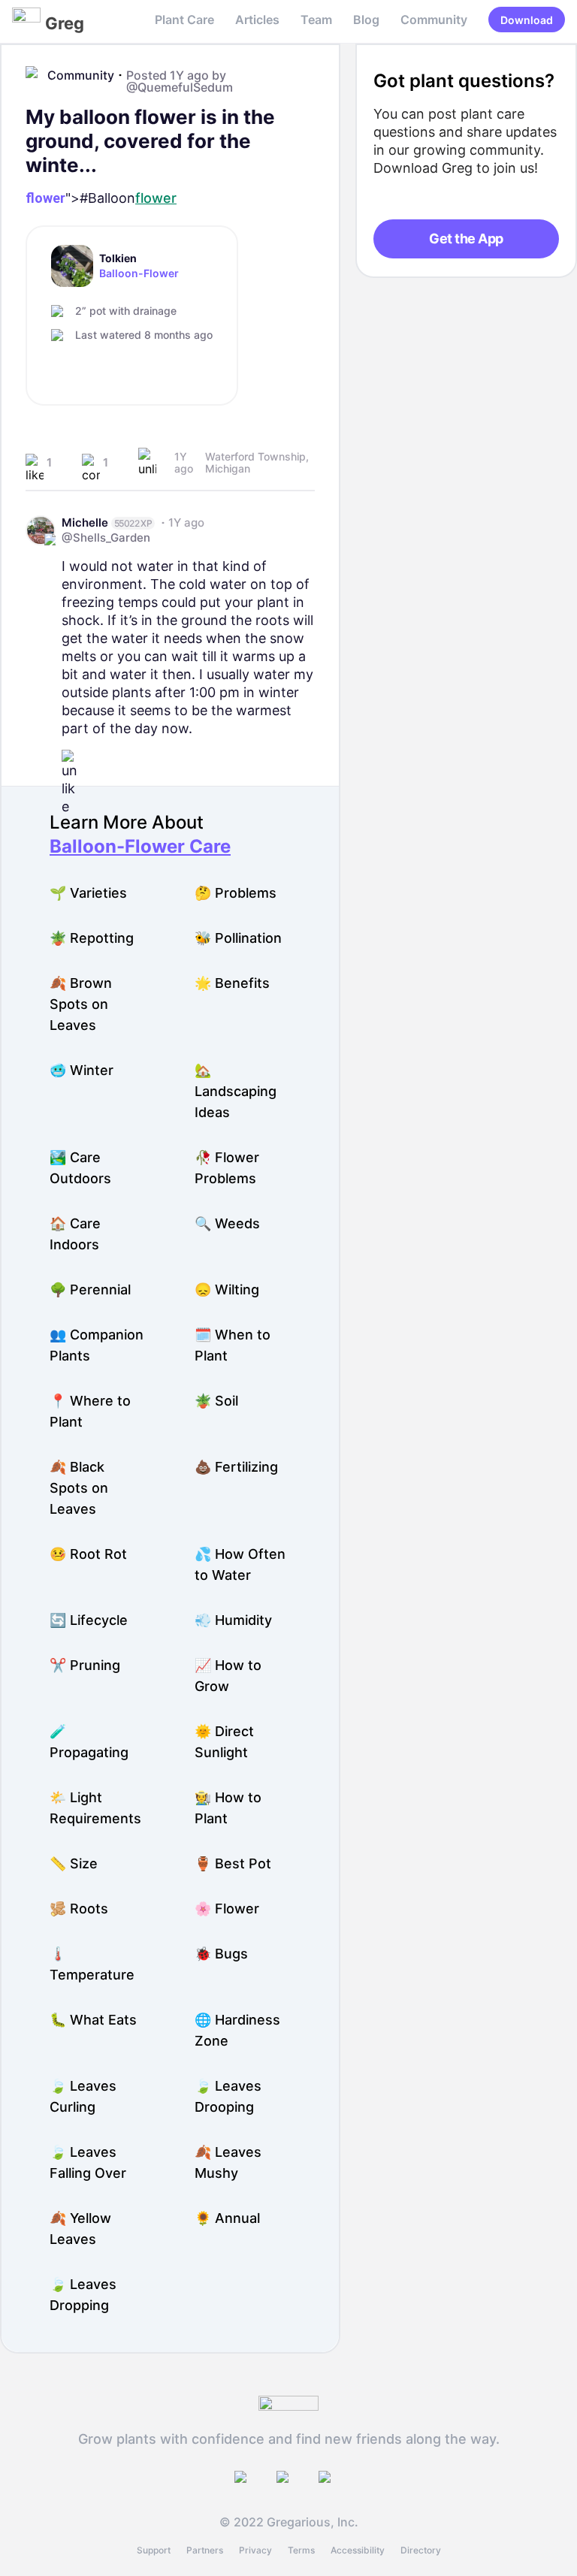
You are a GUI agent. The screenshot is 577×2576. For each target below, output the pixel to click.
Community (434, 20)
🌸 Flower (227, 1909)
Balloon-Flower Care (140, 846)
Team (316, 20)
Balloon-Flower (139, 273)
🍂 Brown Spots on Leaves (81, 1004)
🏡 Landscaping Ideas (236, 1091)
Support (154, 2550)
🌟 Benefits (232, 983)
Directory (421, 2550)
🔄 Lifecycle (89, 1620)
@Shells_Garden (106, 538)
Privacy (255, 2550)
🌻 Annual (227, 2218)
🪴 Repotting (92, 938)
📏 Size (74, 1863)
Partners (205, 2550)
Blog (366, 20)
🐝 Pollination (238, 938)
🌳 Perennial (90, 1290)
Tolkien (118, 258)
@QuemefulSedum (180, 87)
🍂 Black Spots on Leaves (79, 1488)
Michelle (85, 522)
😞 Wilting (227, 1290)
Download (527, 20)
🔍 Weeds (227, 1223)
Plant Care (184, 20)
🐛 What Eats (93, 2020)
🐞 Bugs (221, 1954)
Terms (301, 2550)
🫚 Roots (79, 1909)
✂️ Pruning (85, 1665)
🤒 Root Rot (88, 1554)
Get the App (466, 239)
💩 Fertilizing (236, 1467)
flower (45, 198)
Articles (257, 20)
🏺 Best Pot (233, 1863)
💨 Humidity (233, 1620)
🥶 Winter (82, 1070)
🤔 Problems (236, 893)
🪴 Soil (216, 1401)
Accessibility (358, 2550)
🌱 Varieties (88, 893)
